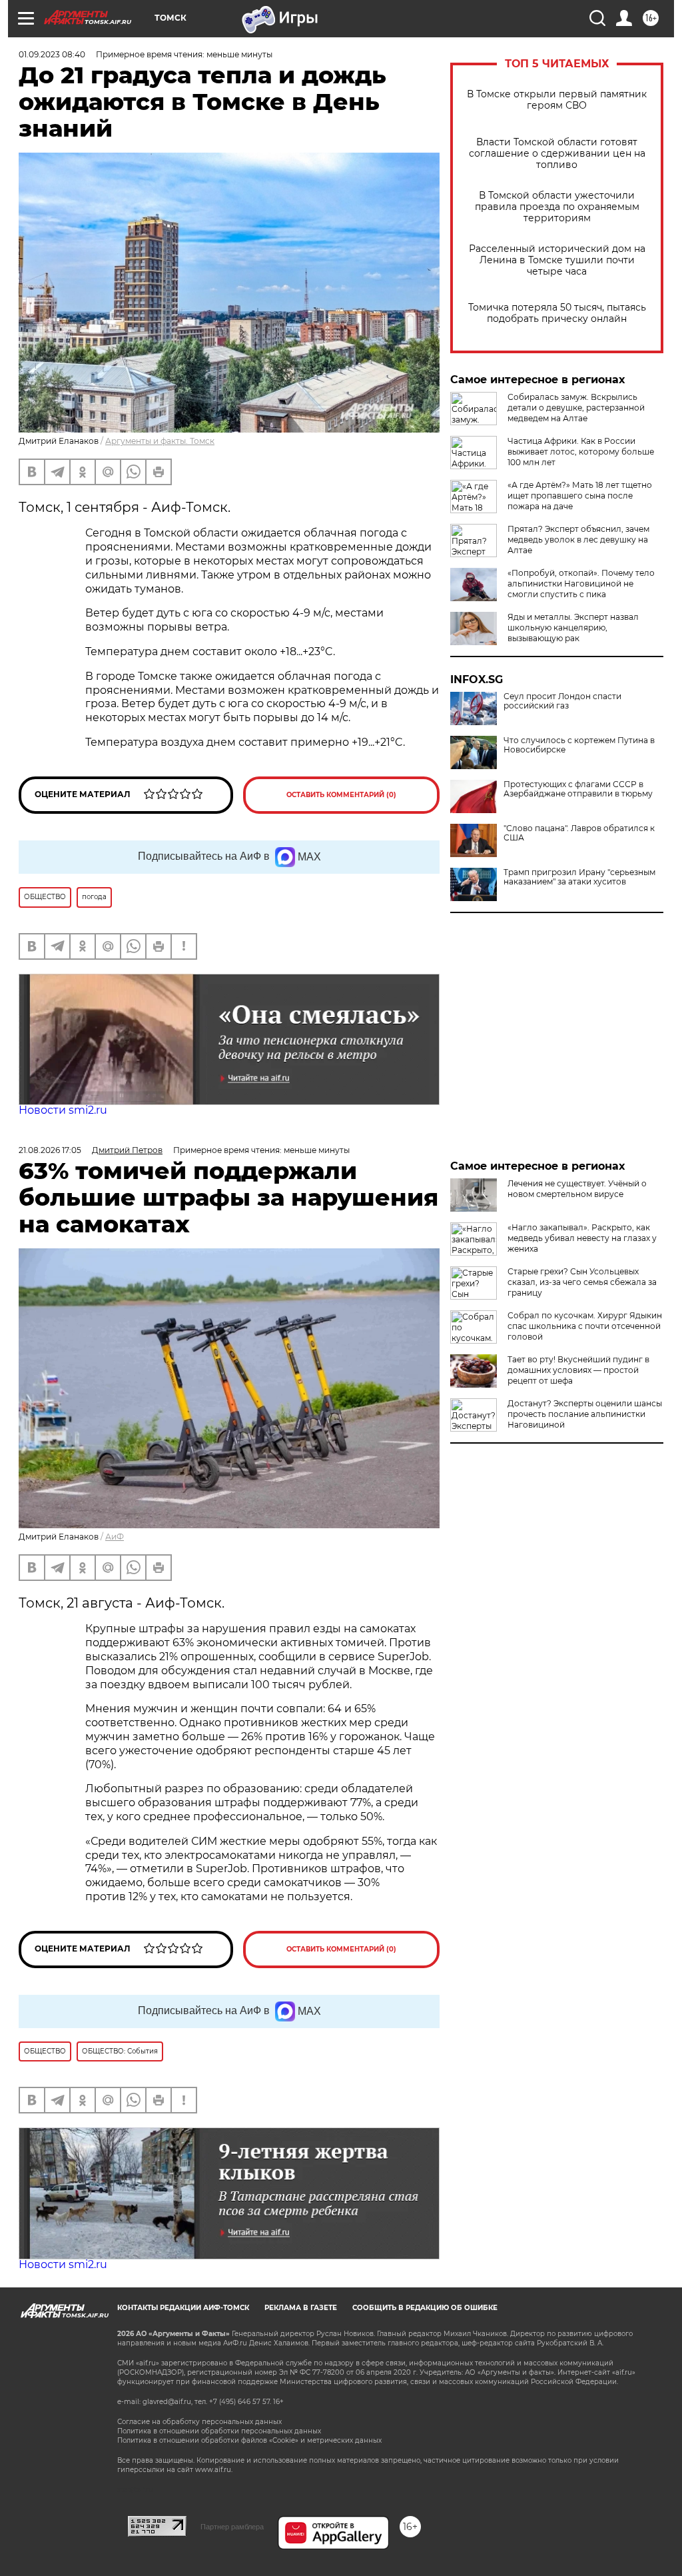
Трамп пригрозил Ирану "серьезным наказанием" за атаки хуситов (579, 877)
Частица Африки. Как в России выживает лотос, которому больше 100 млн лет (581, 452)
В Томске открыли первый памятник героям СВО (557, 100)
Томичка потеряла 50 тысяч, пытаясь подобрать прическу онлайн (557, 313)
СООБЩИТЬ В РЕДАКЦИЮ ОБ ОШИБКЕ (425, 2308)
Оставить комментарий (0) (341, 795)
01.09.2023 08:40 (52, 54)
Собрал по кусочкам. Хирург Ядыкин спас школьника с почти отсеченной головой (585, 1326)
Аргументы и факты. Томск (160, 441)
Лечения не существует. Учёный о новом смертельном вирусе (577, 1189)
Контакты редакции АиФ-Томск (183, 2308)
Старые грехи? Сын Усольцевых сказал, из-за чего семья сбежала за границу (582, 1282)
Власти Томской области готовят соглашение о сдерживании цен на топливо (557, 154)
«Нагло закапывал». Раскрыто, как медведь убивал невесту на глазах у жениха (582, 1238)
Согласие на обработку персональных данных (199, 2422)
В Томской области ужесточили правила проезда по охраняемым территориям (557, 207)
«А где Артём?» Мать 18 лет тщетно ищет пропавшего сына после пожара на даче (580, 496)
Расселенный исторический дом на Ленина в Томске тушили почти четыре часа (557, 260)
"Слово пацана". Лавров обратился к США (579, 833)
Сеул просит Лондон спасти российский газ (562, 701)
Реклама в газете (301, 2308)
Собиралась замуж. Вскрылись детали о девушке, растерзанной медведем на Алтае (576, 408)
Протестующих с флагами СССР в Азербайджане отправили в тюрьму (578, 789)
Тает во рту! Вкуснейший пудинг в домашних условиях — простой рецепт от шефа (578, 1370)
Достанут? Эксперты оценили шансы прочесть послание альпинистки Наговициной (585, 1414)
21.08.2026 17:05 (50, 1150)
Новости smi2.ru (63, 1110)
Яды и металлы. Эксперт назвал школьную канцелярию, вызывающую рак (573, 628)
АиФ (115, 1537)
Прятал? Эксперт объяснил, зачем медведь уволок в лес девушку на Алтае (578, 540)
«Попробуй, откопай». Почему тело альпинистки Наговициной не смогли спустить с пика (581, 584)
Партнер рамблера (232, 2527)
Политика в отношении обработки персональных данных (219, 2431)
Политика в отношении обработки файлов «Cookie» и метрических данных (249, 2440)
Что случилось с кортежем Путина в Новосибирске (579, 745)
